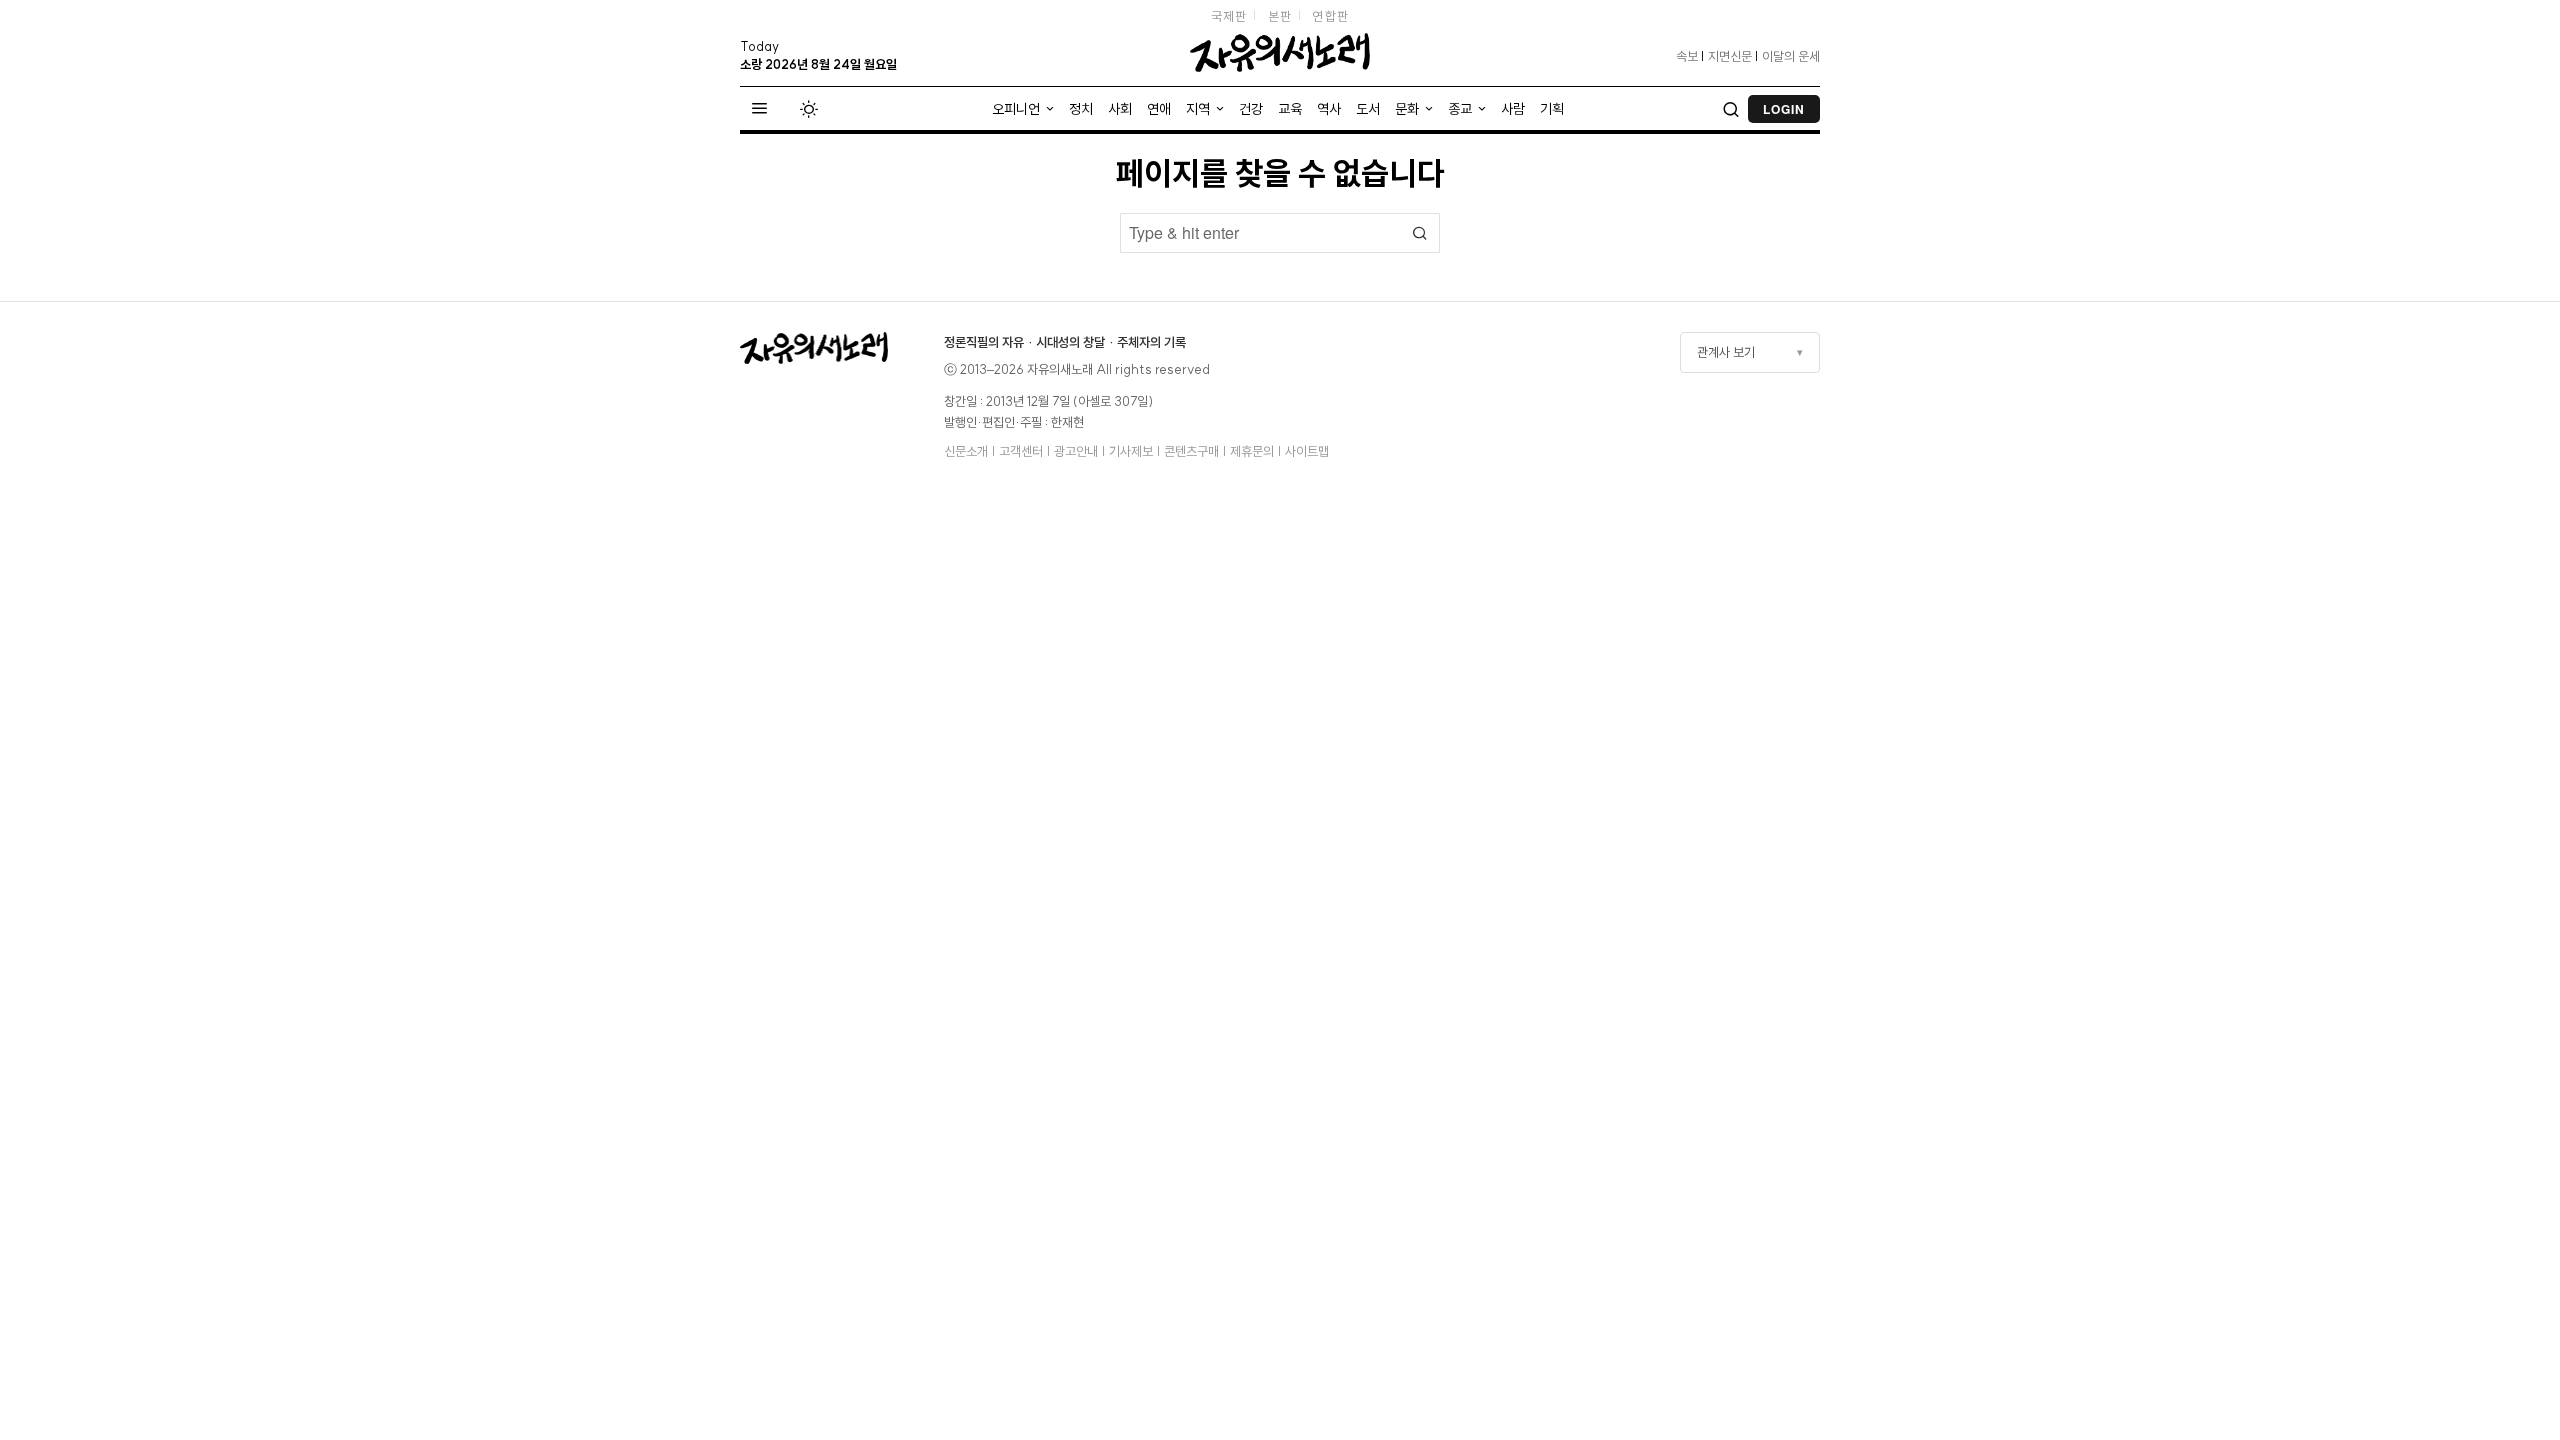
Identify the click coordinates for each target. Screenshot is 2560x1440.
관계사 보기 (1726, 352)
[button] (1420, 233)
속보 (1687, 56)
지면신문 (1730, 56)
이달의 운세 (1791, 56)
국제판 (1229, 16)
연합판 (1330, 16)
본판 (1280, 16)
